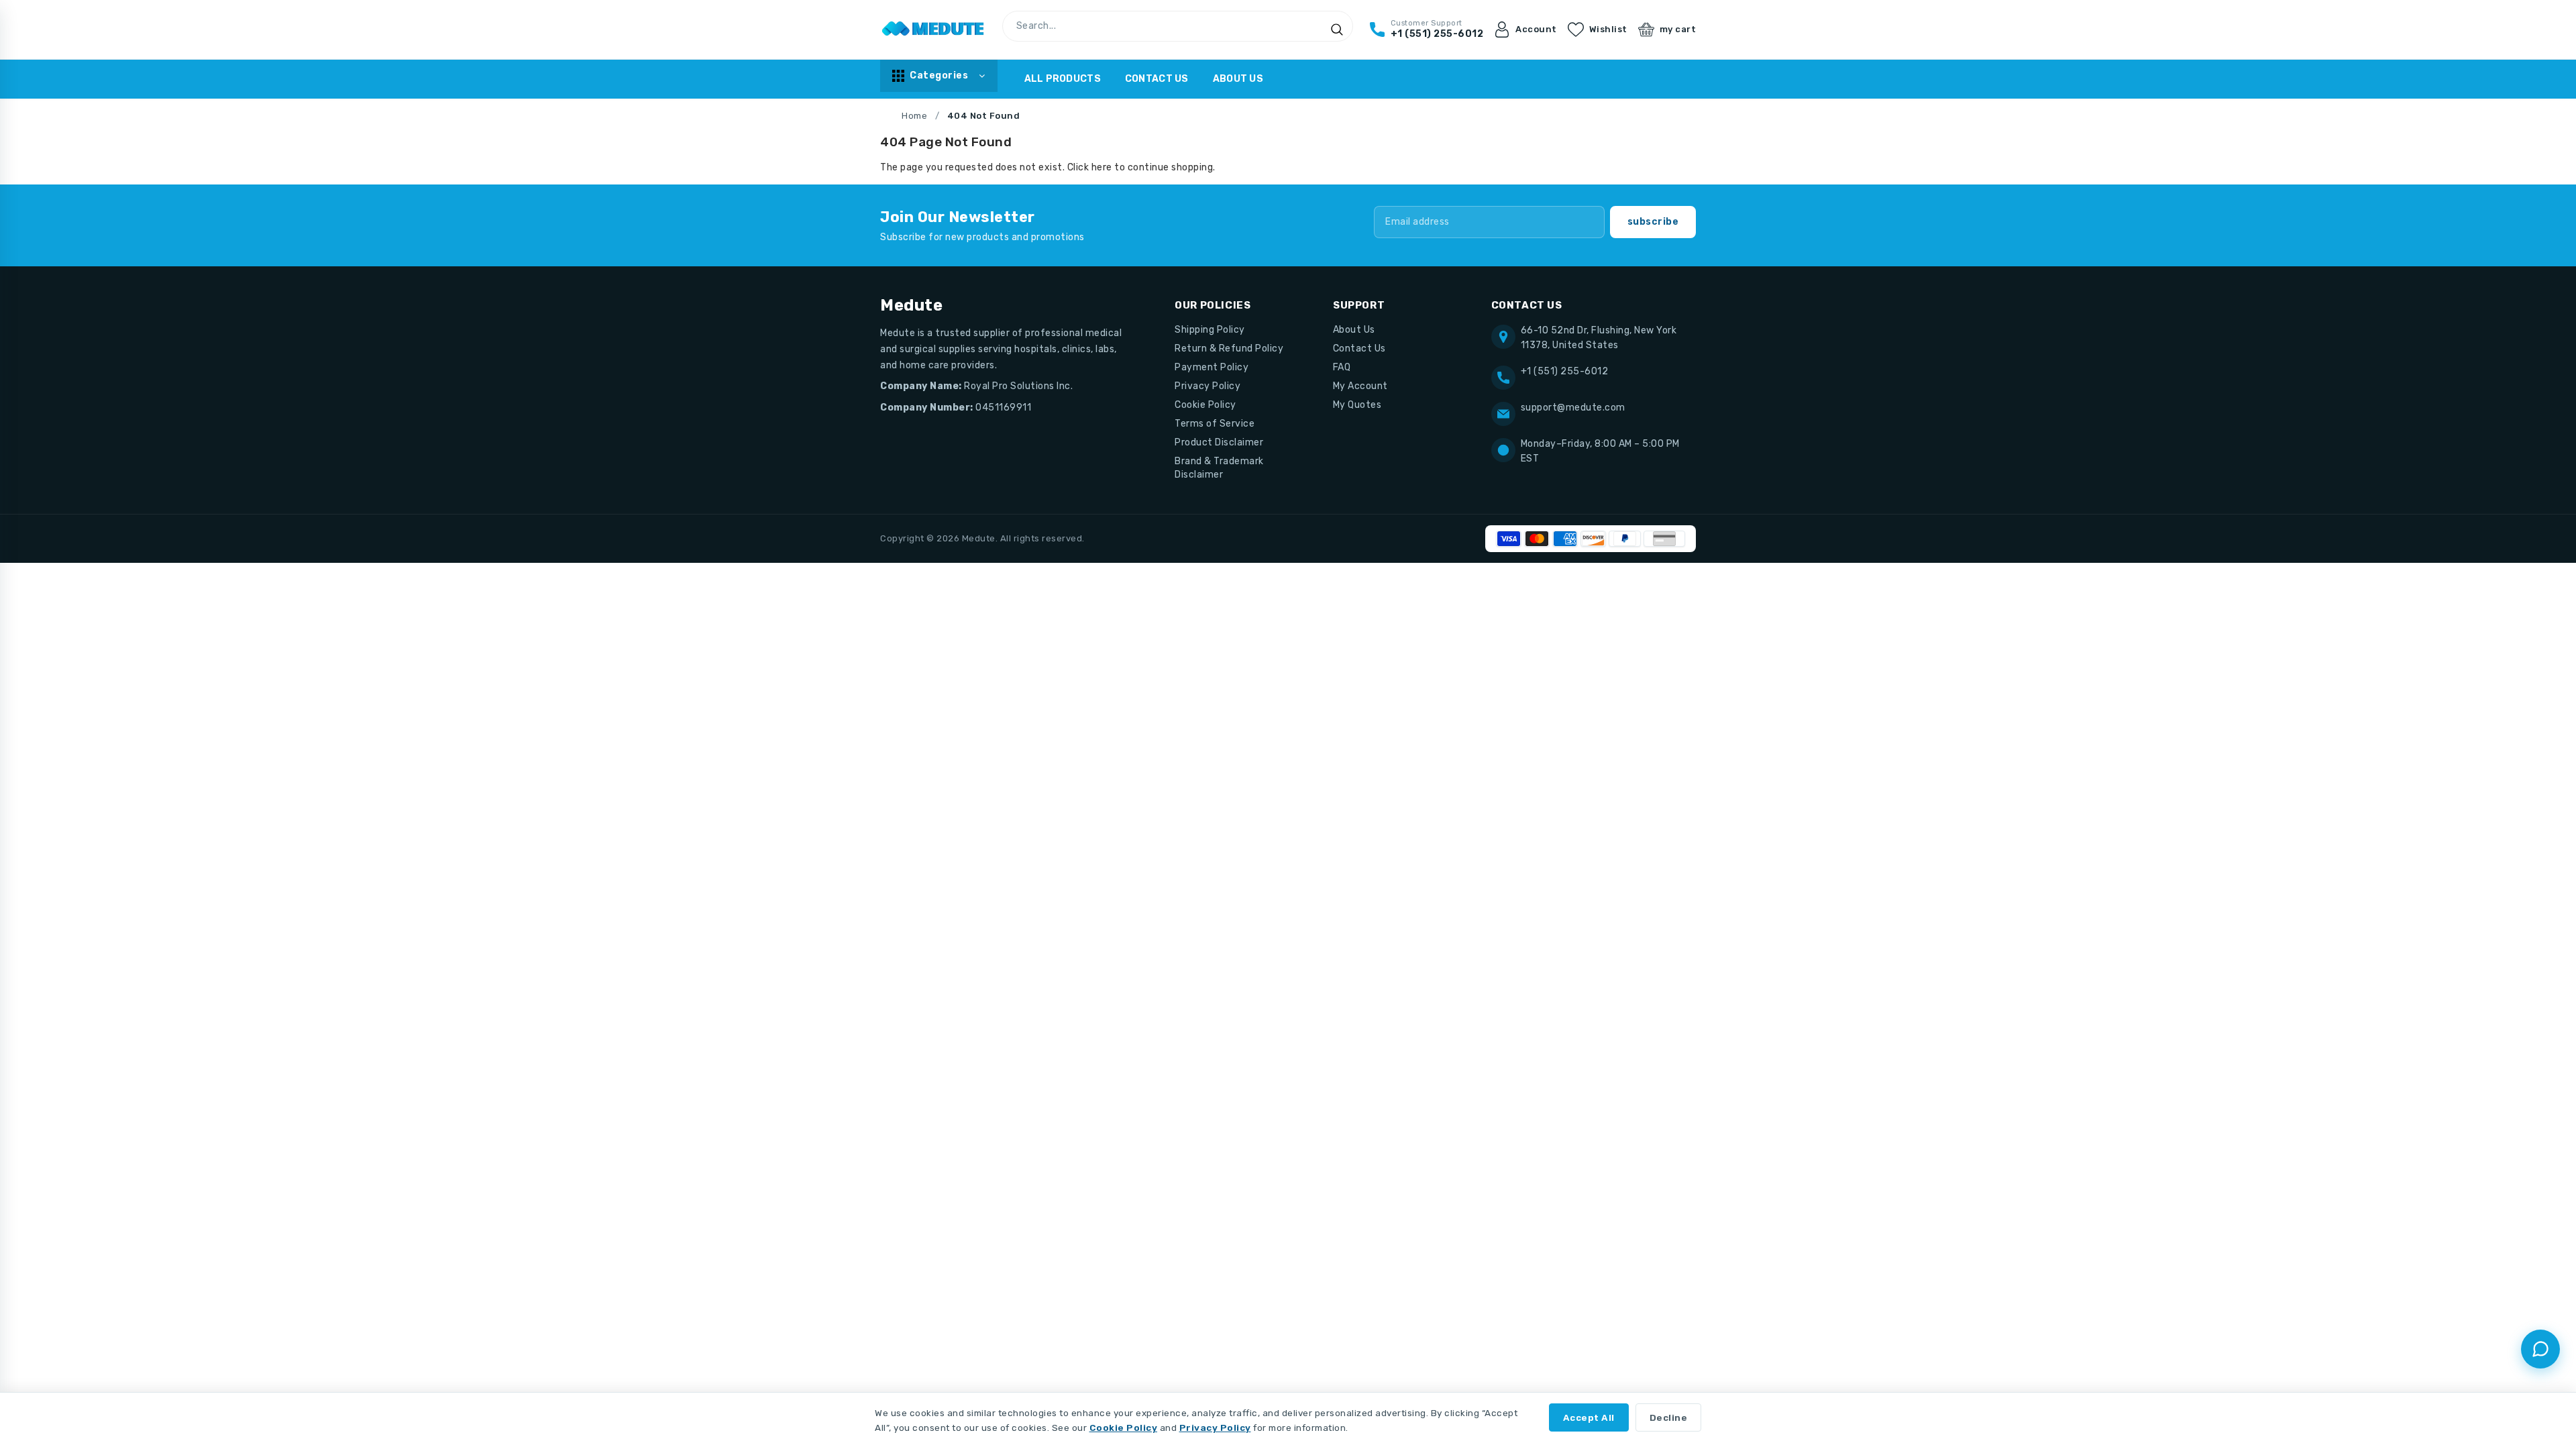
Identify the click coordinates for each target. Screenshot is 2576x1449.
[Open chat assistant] (2540, 1349)
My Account (1360, 386)
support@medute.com (1573, 408)
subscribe (1653, 222)
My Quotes (1357, 405)
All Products (1063, 79)
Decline (1669, 1417)
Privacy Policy (1207, 386)
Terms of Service (1215, 424)
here (1102, 167)
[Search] (1337, 30)
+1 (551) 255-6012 (1565, 371)
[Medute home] (933, 30)
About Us (1238, 79)
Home (914, 116)
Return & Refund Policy (1229, 348)
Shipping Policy (1210, 330)
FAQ (1342, 367)
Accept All (1589, 1417)
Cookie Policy (1205, 405)
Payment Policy (1212, 367)
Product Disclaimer (1219, 442)
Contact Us (1157, 79)
